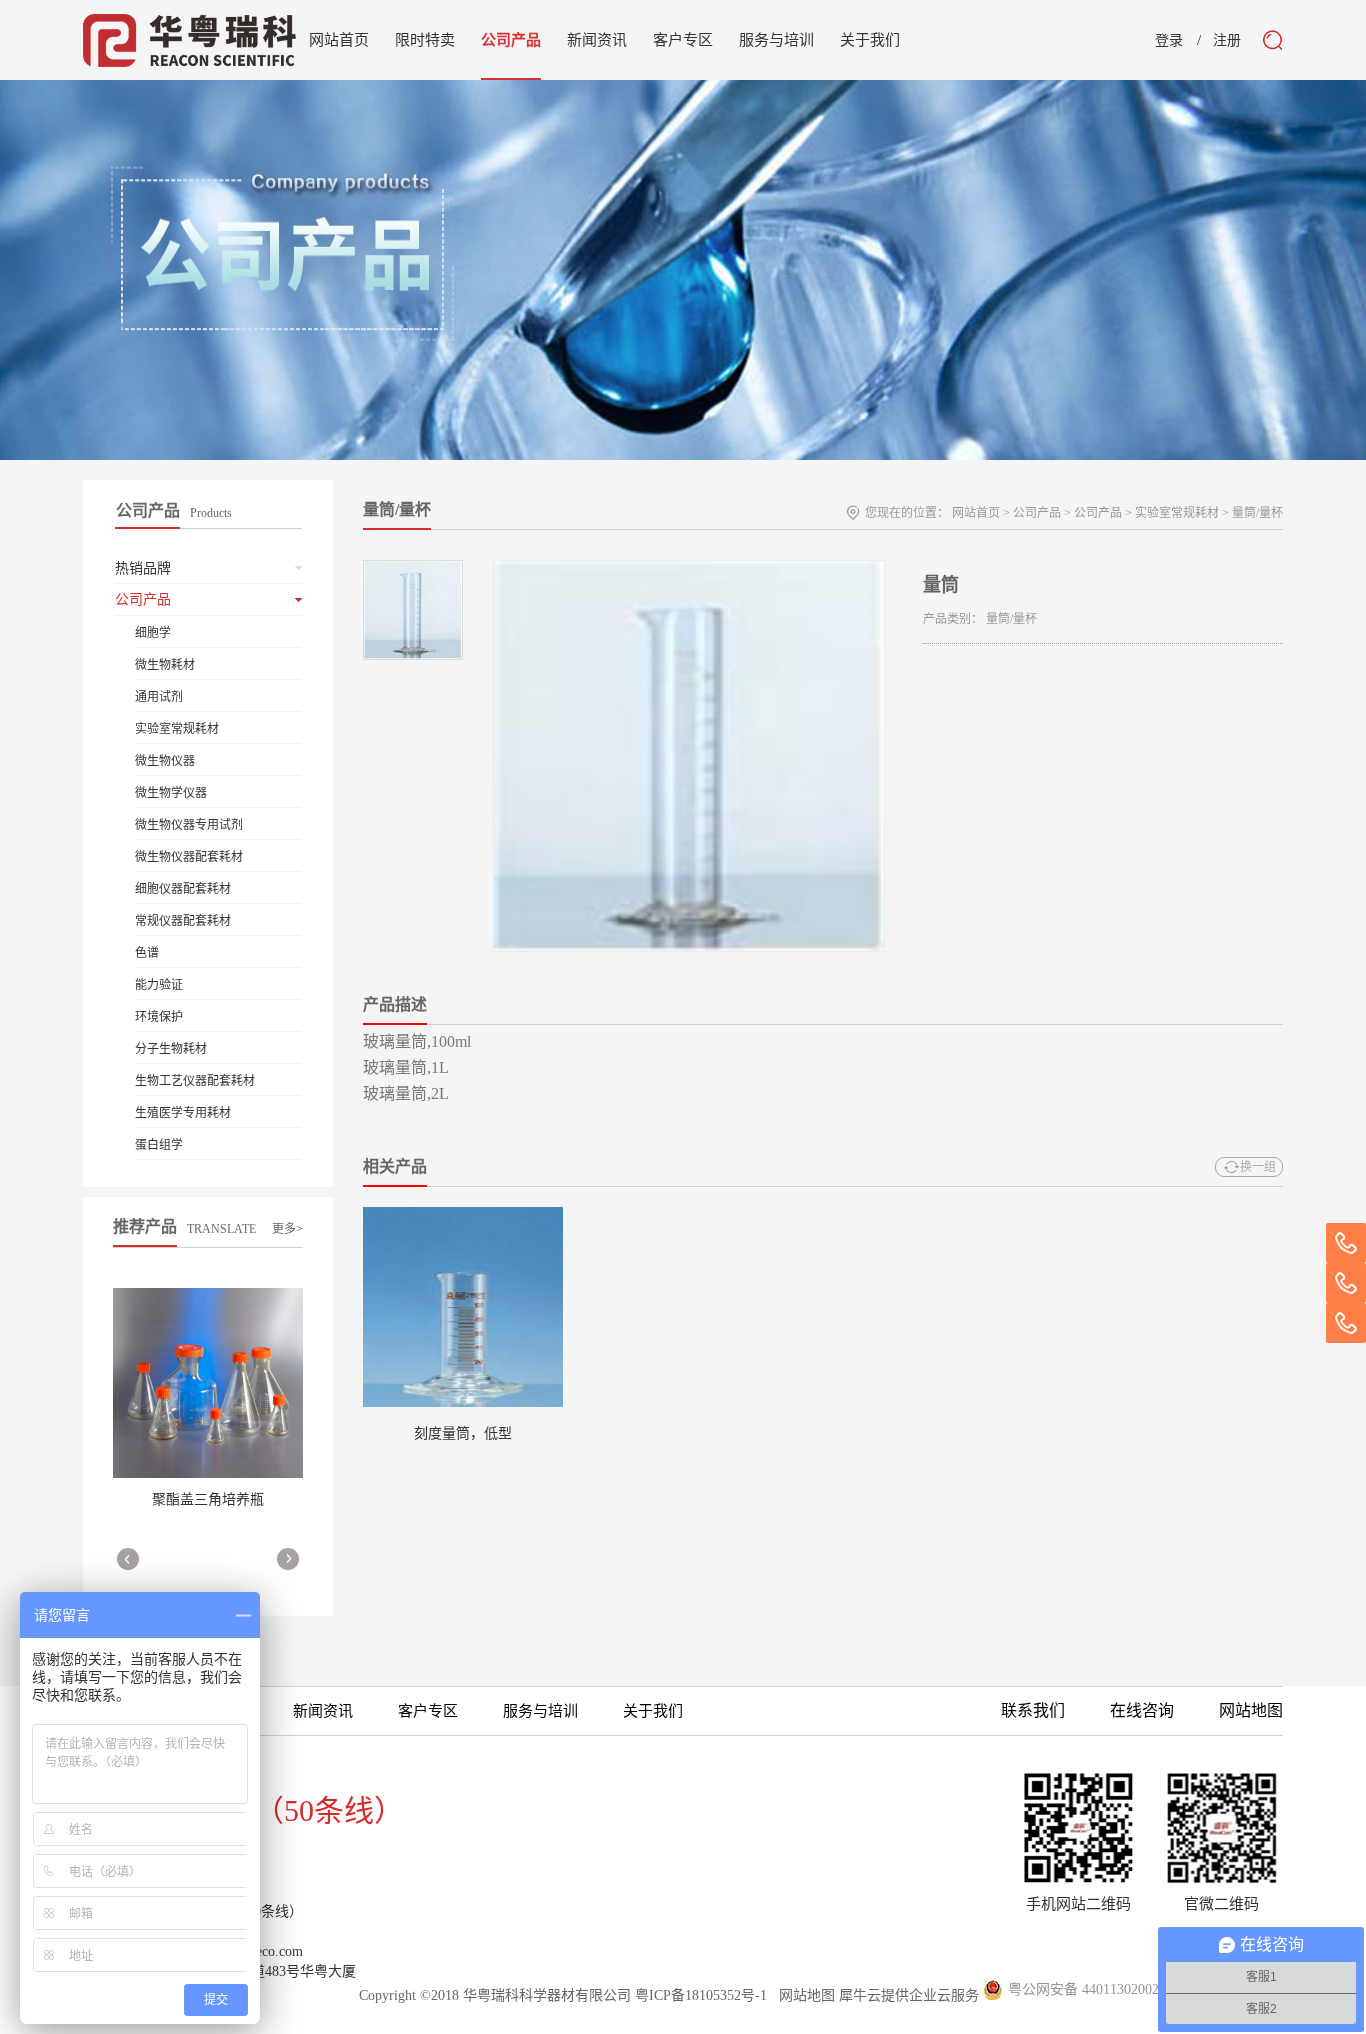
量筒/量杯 (1257, 513)
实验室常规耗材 (1177, 513)
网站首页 (339, 40)
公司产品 (1037, 513)
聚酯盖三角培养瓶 (208, 1499)
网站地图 (803, 1995)
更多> (287, 1229)
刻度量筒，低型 (463, 1433)
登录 (1169, 41)
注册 (1227, 41)
